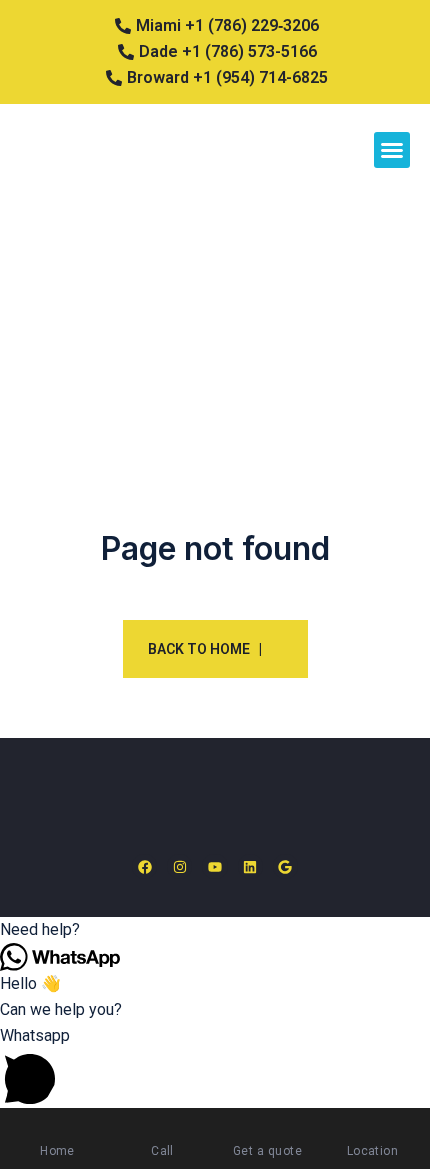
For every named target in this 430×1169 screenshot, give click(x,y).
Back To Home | (205, 649)
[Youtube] (214, 866)
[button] (392, 150)
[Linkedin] (250, 866)
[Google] (285, 866)
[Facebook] (144, 866)
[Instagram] (179, 866)
